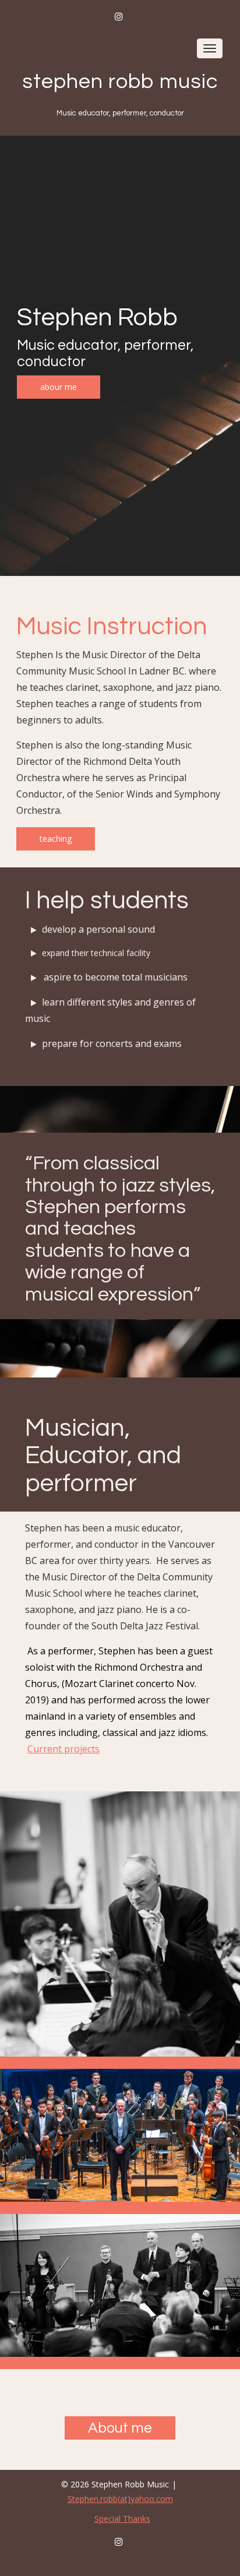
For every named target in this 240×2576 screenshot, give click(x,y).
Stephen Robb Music (120, 82)
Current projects (63, 1749)
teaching (56, 839)
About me (120, 2428)
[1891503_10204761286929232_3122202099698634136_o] (120, 2285)
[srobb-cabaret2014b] (120, 1924)
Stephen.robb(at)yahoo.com (120, 2499)
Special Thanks (122, 2519)
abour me (59, 387)
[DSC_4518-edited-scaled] (120, 2135)
